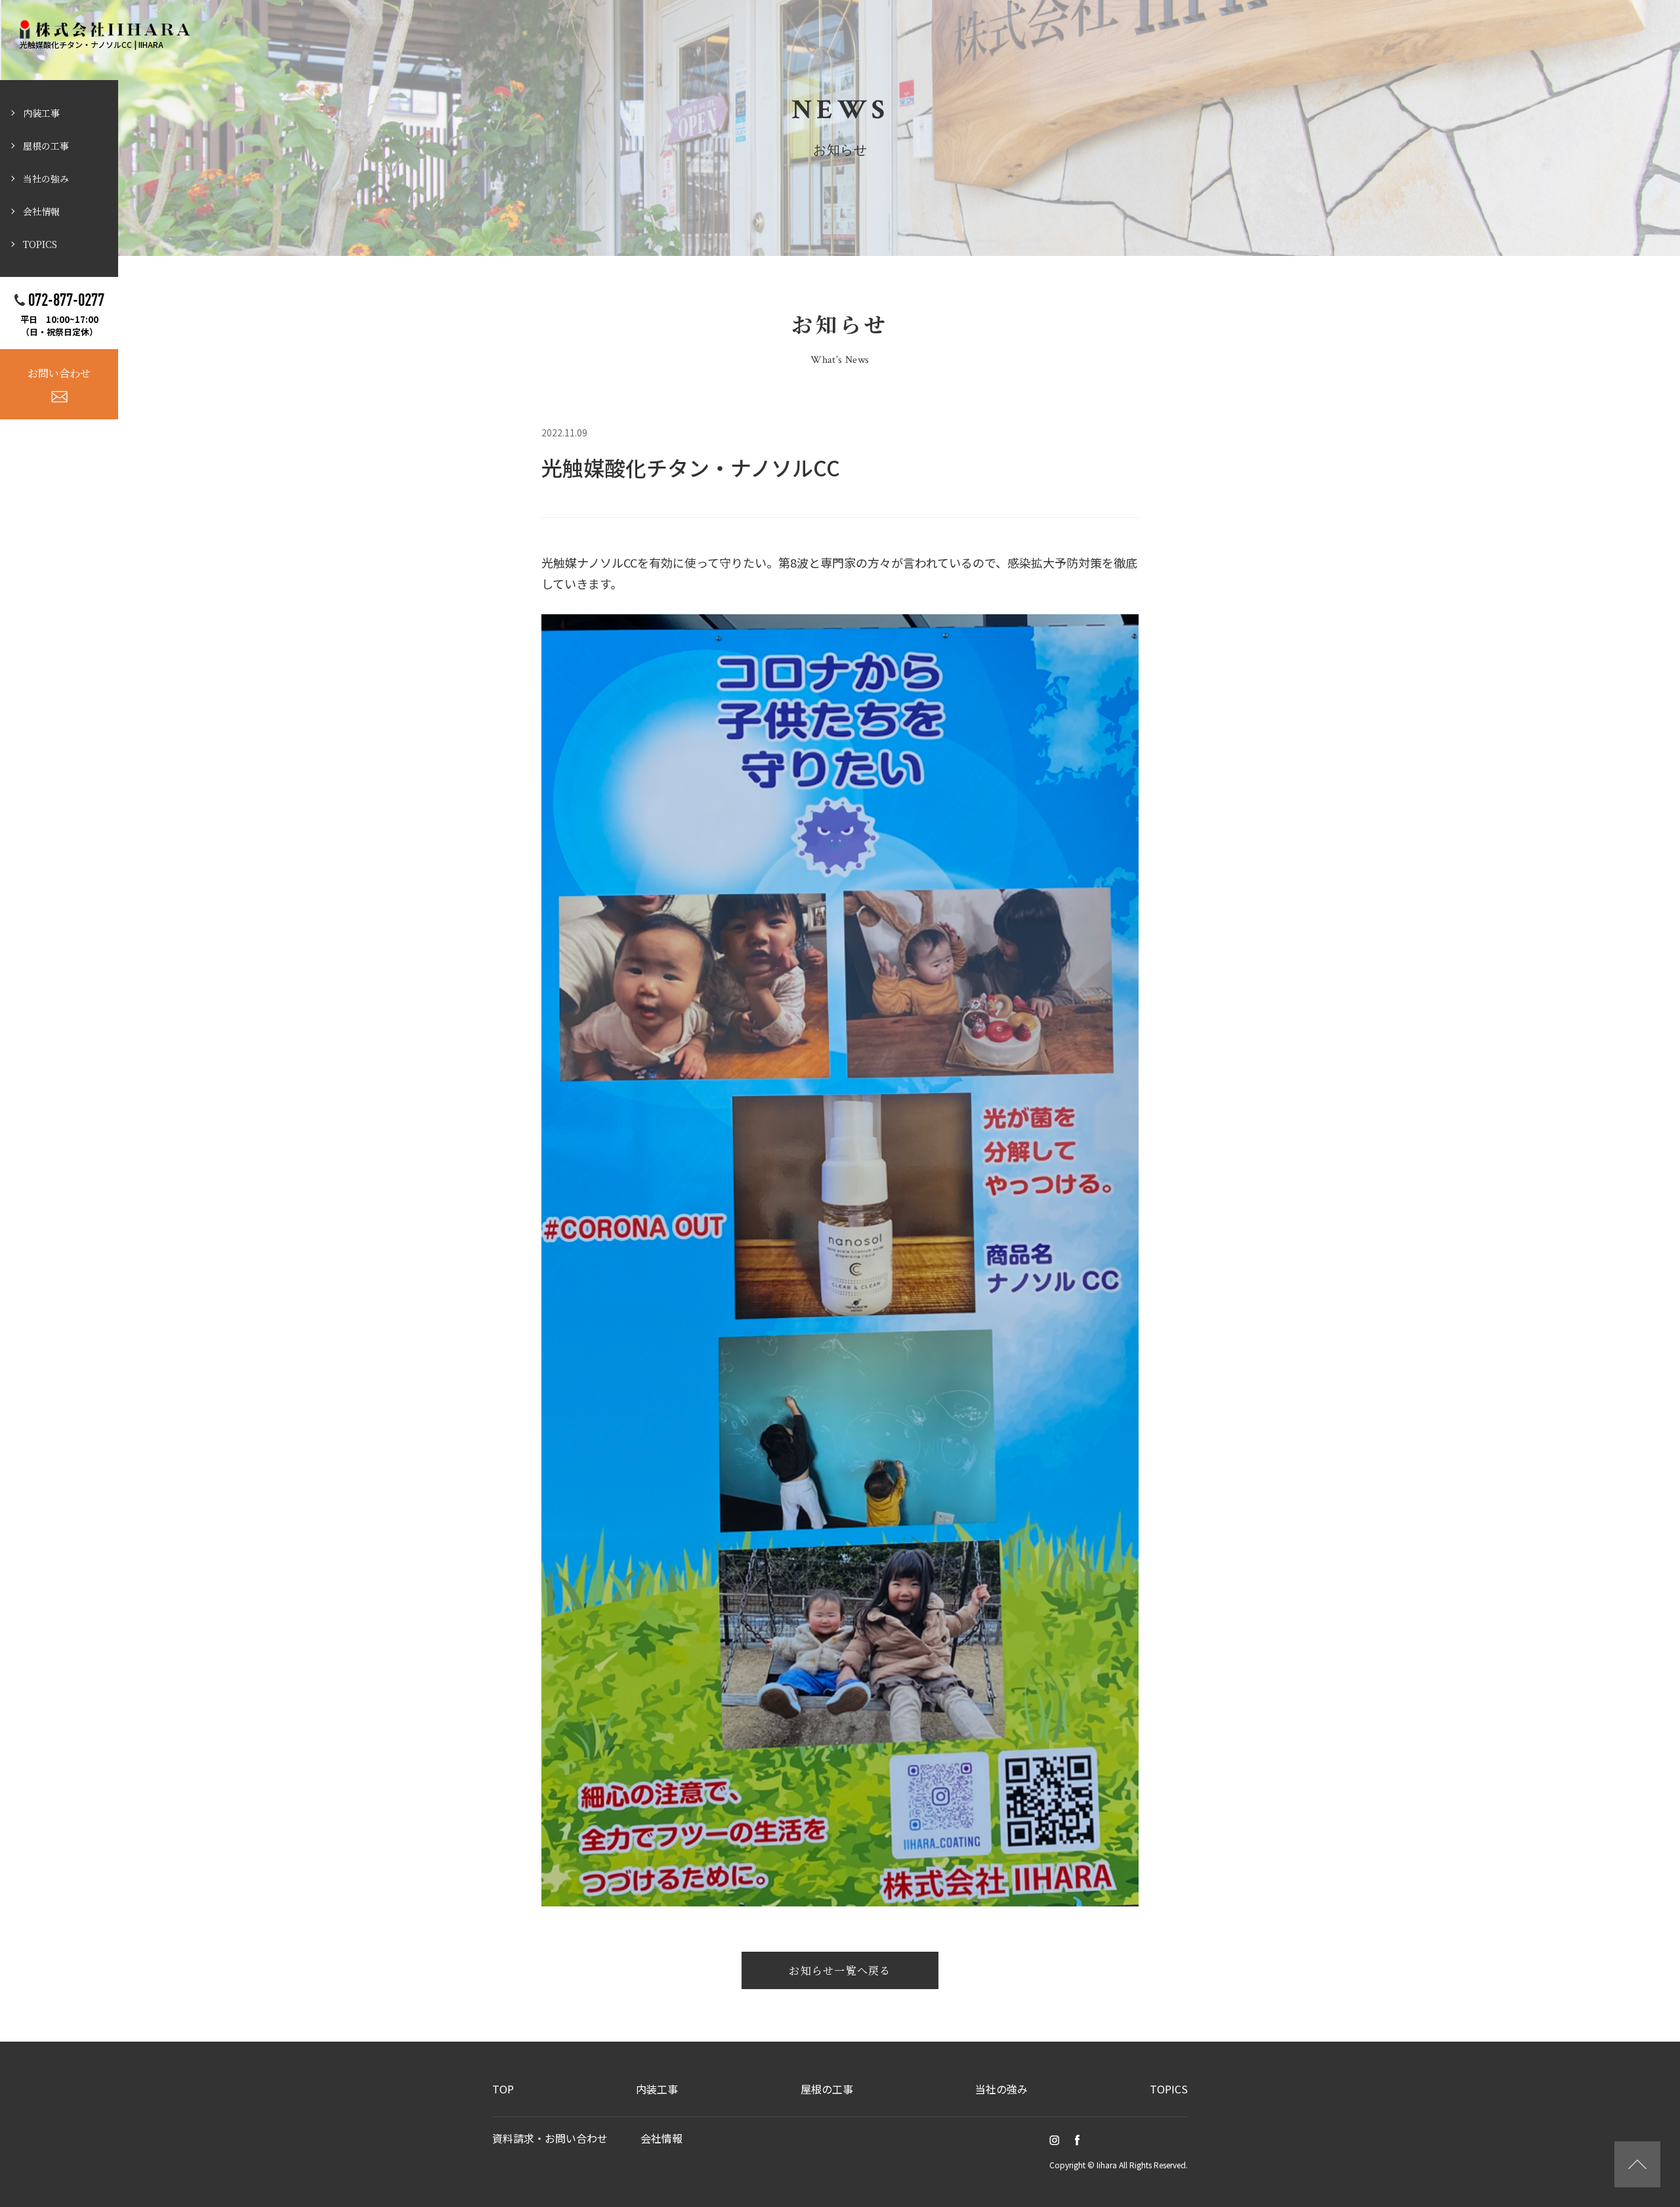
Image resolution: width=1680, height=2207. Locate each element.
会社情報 (41, 211)
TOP (503, 2089)
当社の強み (46, 179)
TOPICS (40, 244)
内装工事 (41, 113)
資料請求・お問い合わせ (550, 2138)
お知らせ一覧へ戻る (840, 1970)
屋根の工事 (46, 146)
